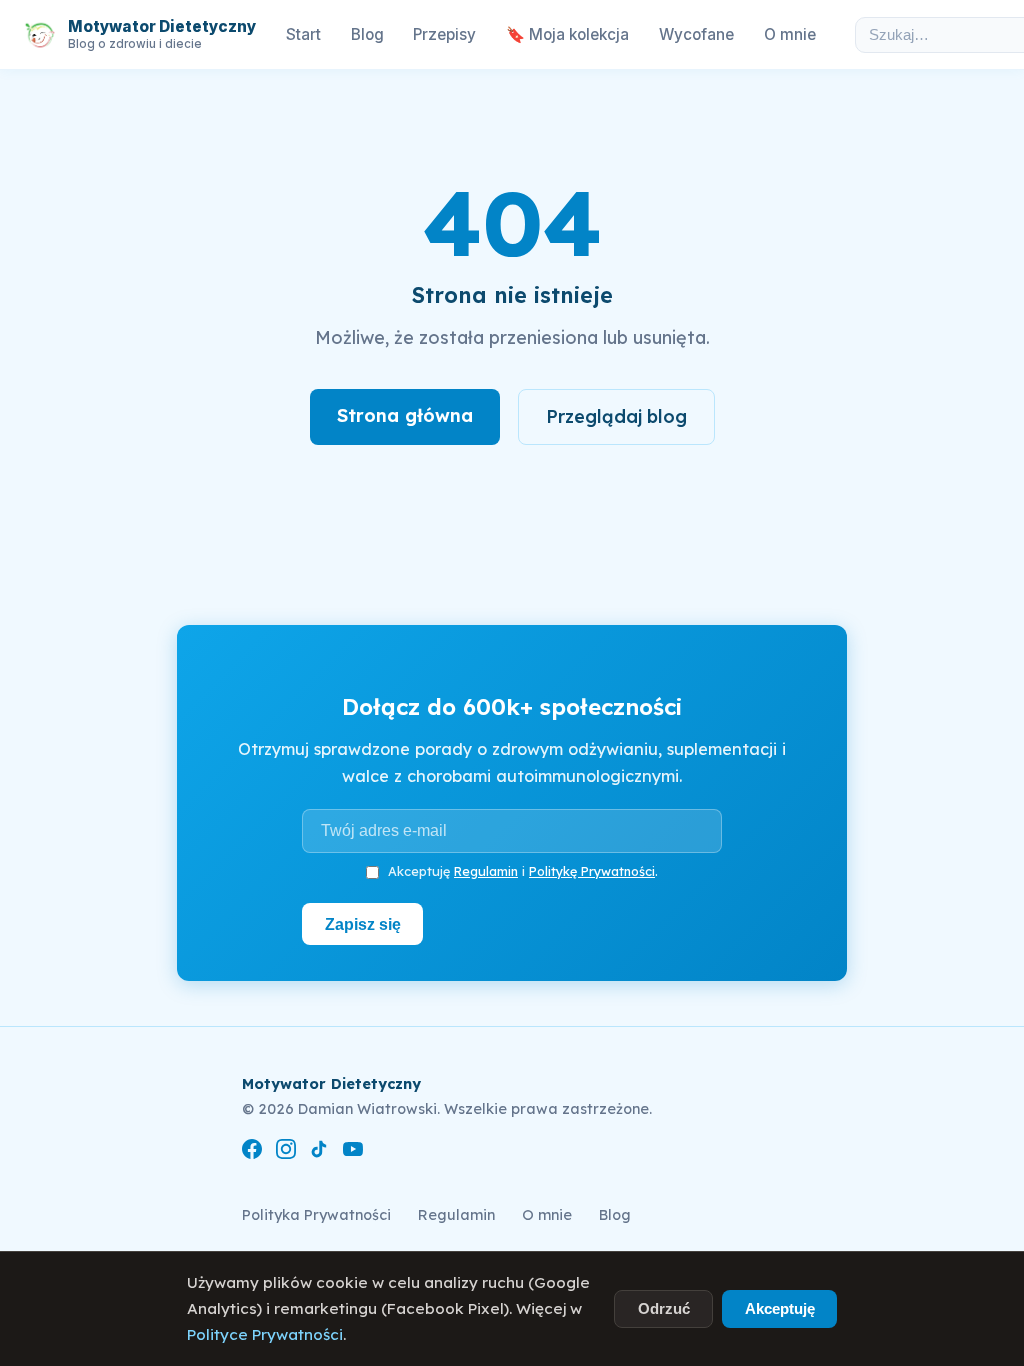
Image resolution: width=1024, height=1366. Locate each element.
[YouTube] (353, 1152)
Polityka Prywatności (316, 1215)
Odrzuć (664, 1308)
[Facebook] (252, 1152)
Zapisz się (363, 924)
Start (303, 34)
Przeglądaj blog (616, 416)
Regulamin (486, 871)
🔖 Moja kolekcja (567, 34)
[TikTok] (319, 1152)
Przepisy (444, 34)
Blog (367, 34)
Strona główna (405, 415)
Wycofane (696, 34)
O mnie (790, 34)
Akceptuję (780, 1308)
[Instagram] (286, 1152)
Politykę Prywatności (592, 871)
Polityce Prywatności (265, 1334)
